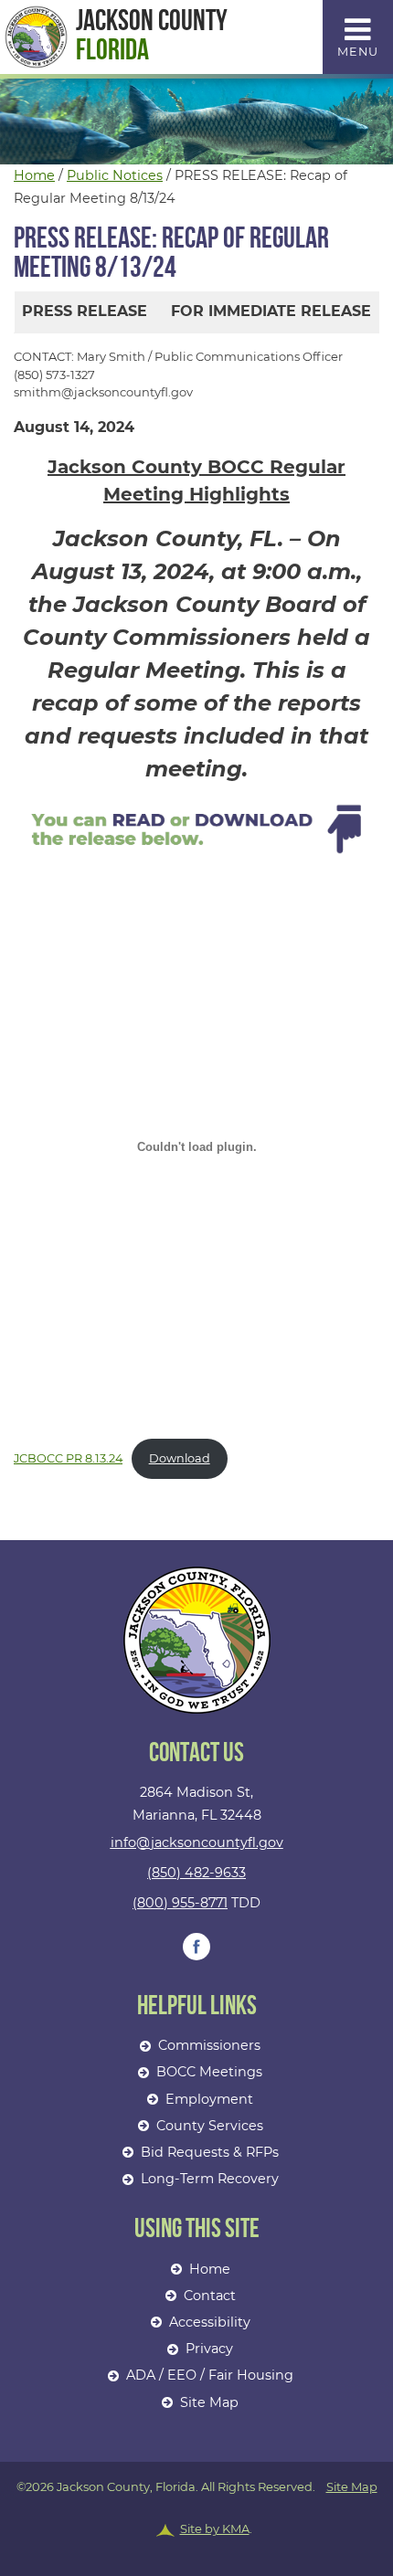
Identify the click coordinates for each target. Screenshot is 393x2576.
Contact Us (196, 1753)
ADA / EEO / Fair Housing (210, 2375)
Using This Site (197, 2229)
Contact (210, 2296)
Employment (209, 2099)
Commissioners (209, 2045)
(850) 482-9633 (196, 1873)
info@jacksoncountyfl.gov (197, 1842)
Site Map (209, 2402)
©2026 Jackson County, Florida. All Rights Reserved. (197, 2508)
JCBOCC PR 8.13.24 (68, 1458)
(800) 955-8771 (180, 1903)
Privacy (209, 2349)
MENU (358, 52)
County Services (210, 2126)
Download (180, 1458)
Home (34, 175)
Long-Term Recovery (210, 2179)
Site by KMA (215, 2528)
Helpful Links (197, 2006)
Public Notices (115, 175)
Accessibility (210, 2322)
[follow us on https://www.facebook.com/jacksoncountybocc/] (196, 1947)
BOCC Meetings (209, 2072)
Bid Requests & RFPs (210, 2152)
